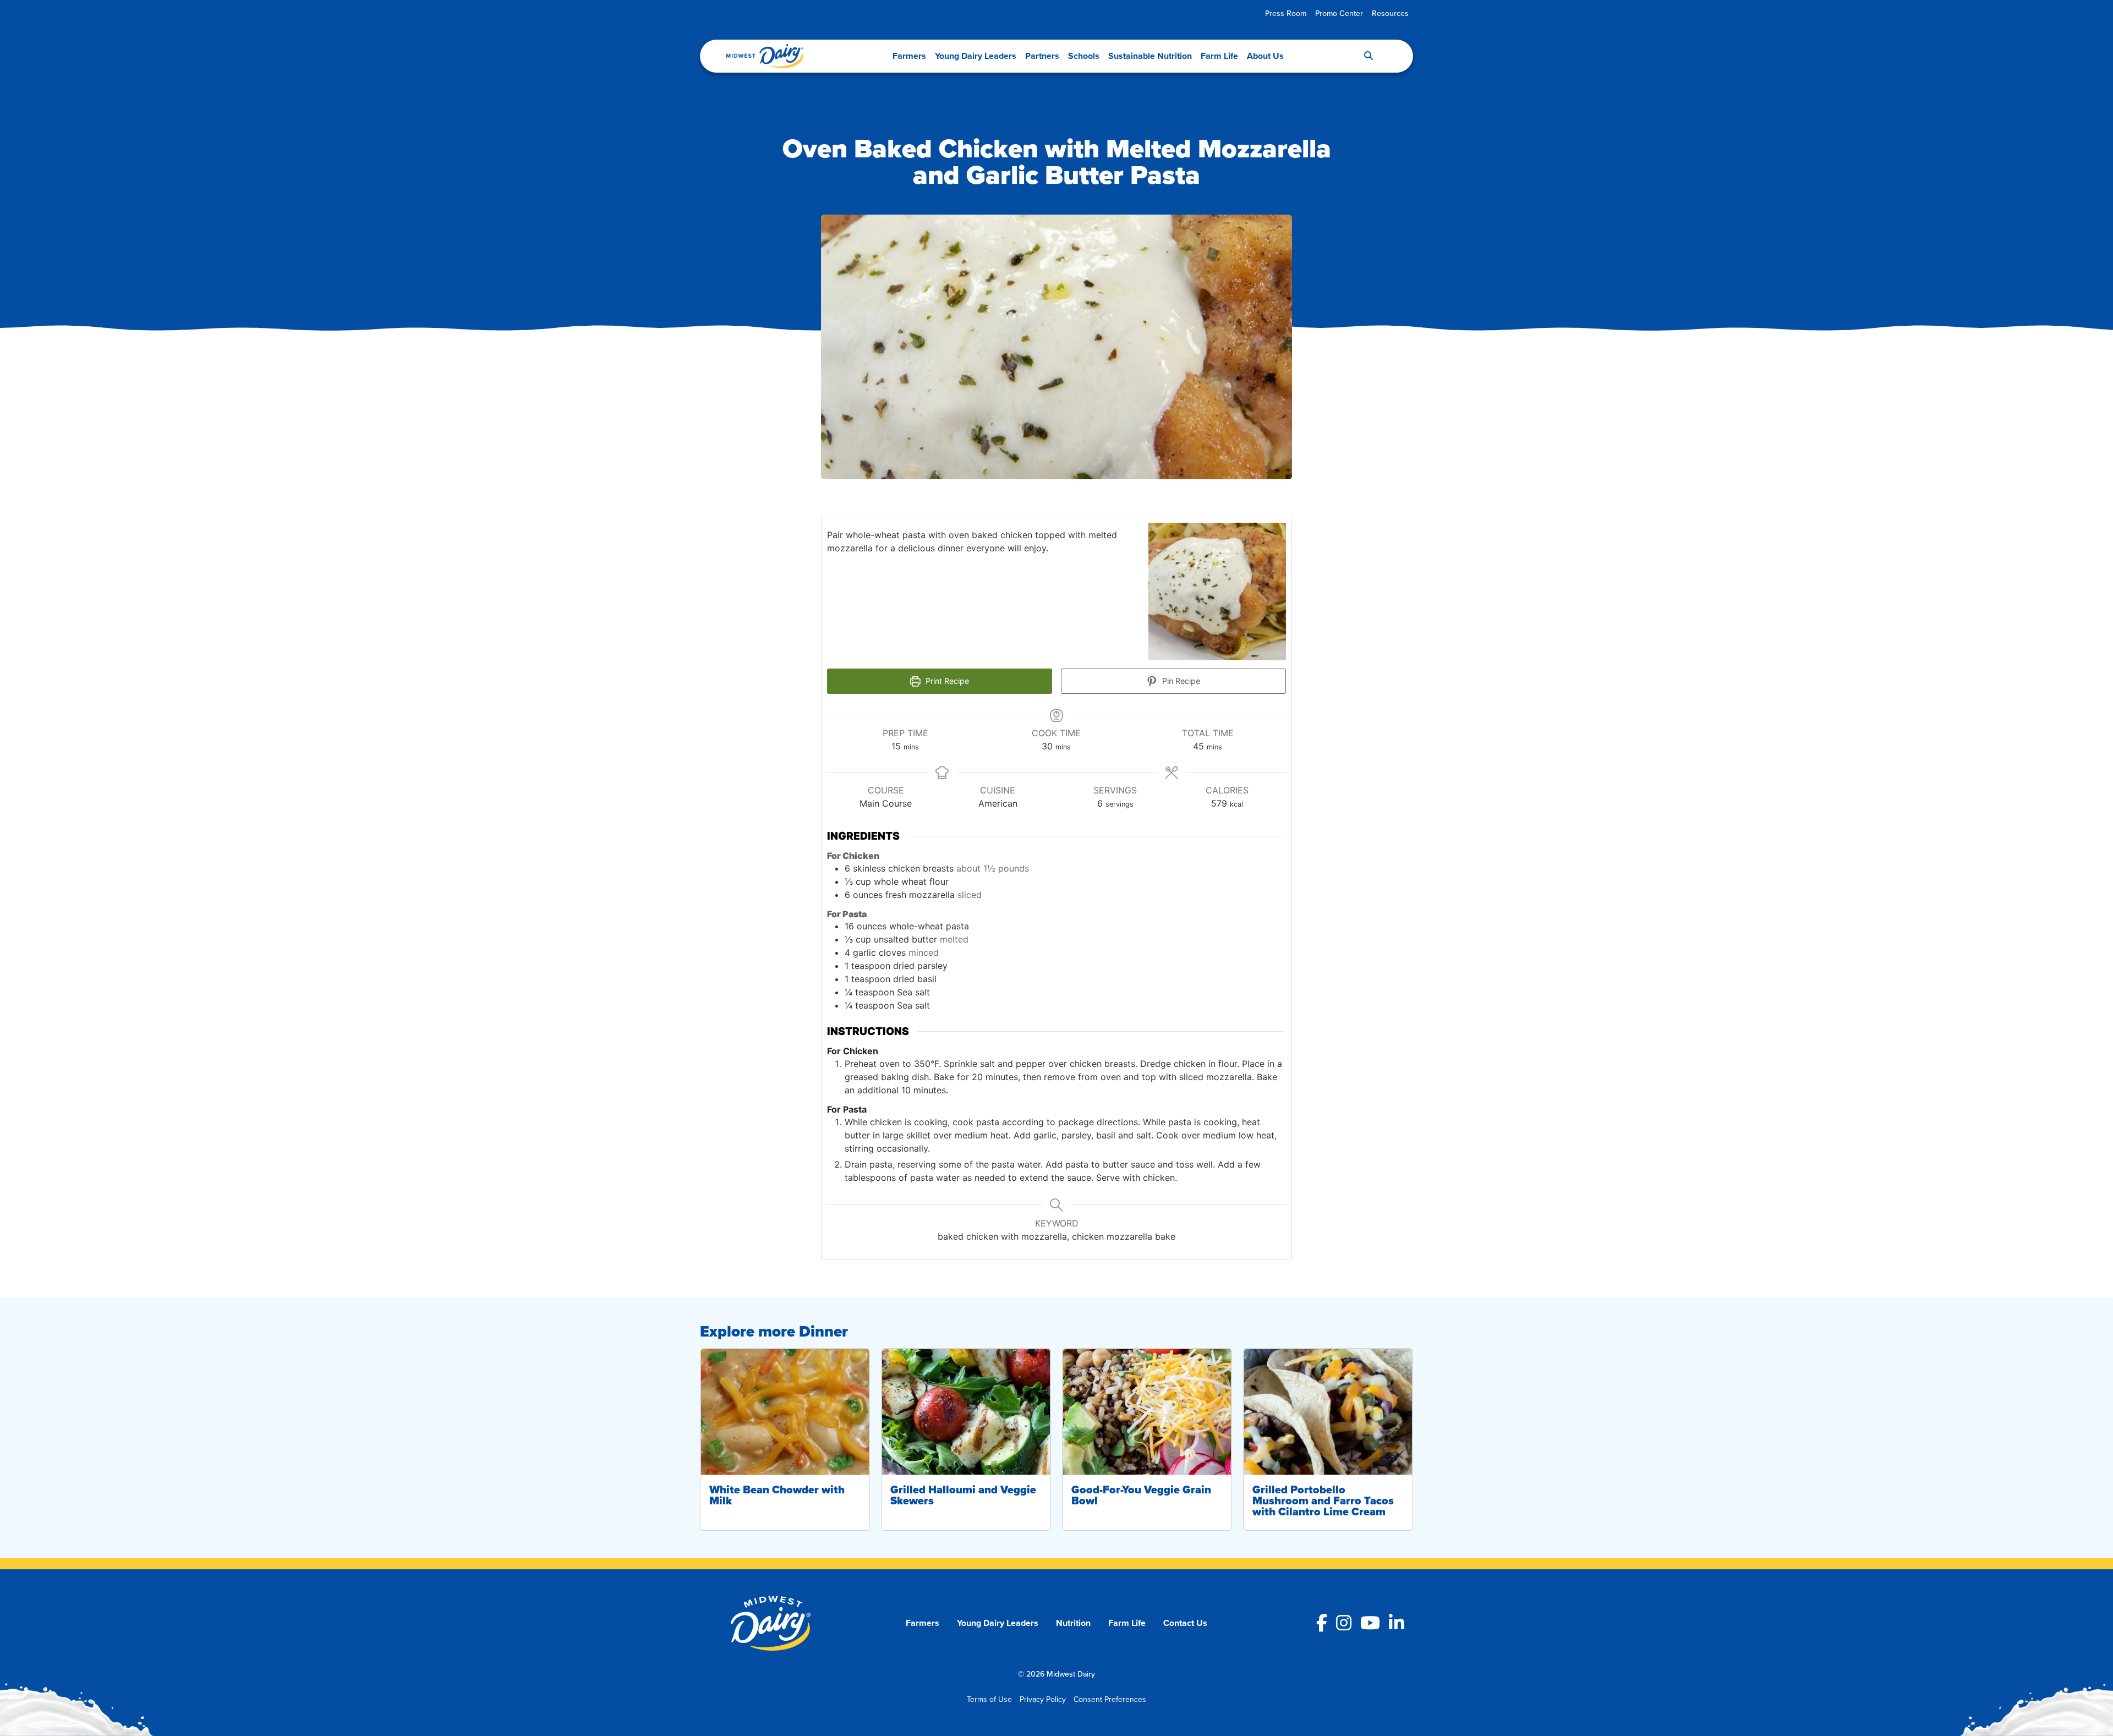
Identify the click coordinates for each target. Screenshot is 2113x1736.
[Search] (1368, 56)
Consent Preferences (1110, 1699)
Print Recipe (946, 681)
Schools (1084, 56)
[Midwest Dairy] (765, 56)
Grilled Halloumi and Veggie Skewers (963, 1495)
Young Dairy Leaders (976, 56)
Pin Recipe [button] (1180, 681)
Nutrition (1073, 1623)
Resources (1390, 13)
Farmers (909, 56)
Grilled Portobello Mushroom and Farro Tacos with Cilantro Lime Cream (1323, 1500)
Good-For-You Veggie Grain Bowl (1141, 1495)
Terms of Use (989, 1699)
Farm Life (1219, 56)
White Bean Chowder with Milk (777, 1495)
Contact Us (1185, 1623)
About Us (1265, 56)
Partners (1042, 56)
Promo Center (1339, 13)
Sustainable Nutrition (1150, 56)
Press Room (1286, 13)
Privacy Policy (1043, 1699)
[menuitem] (1286, 13)
